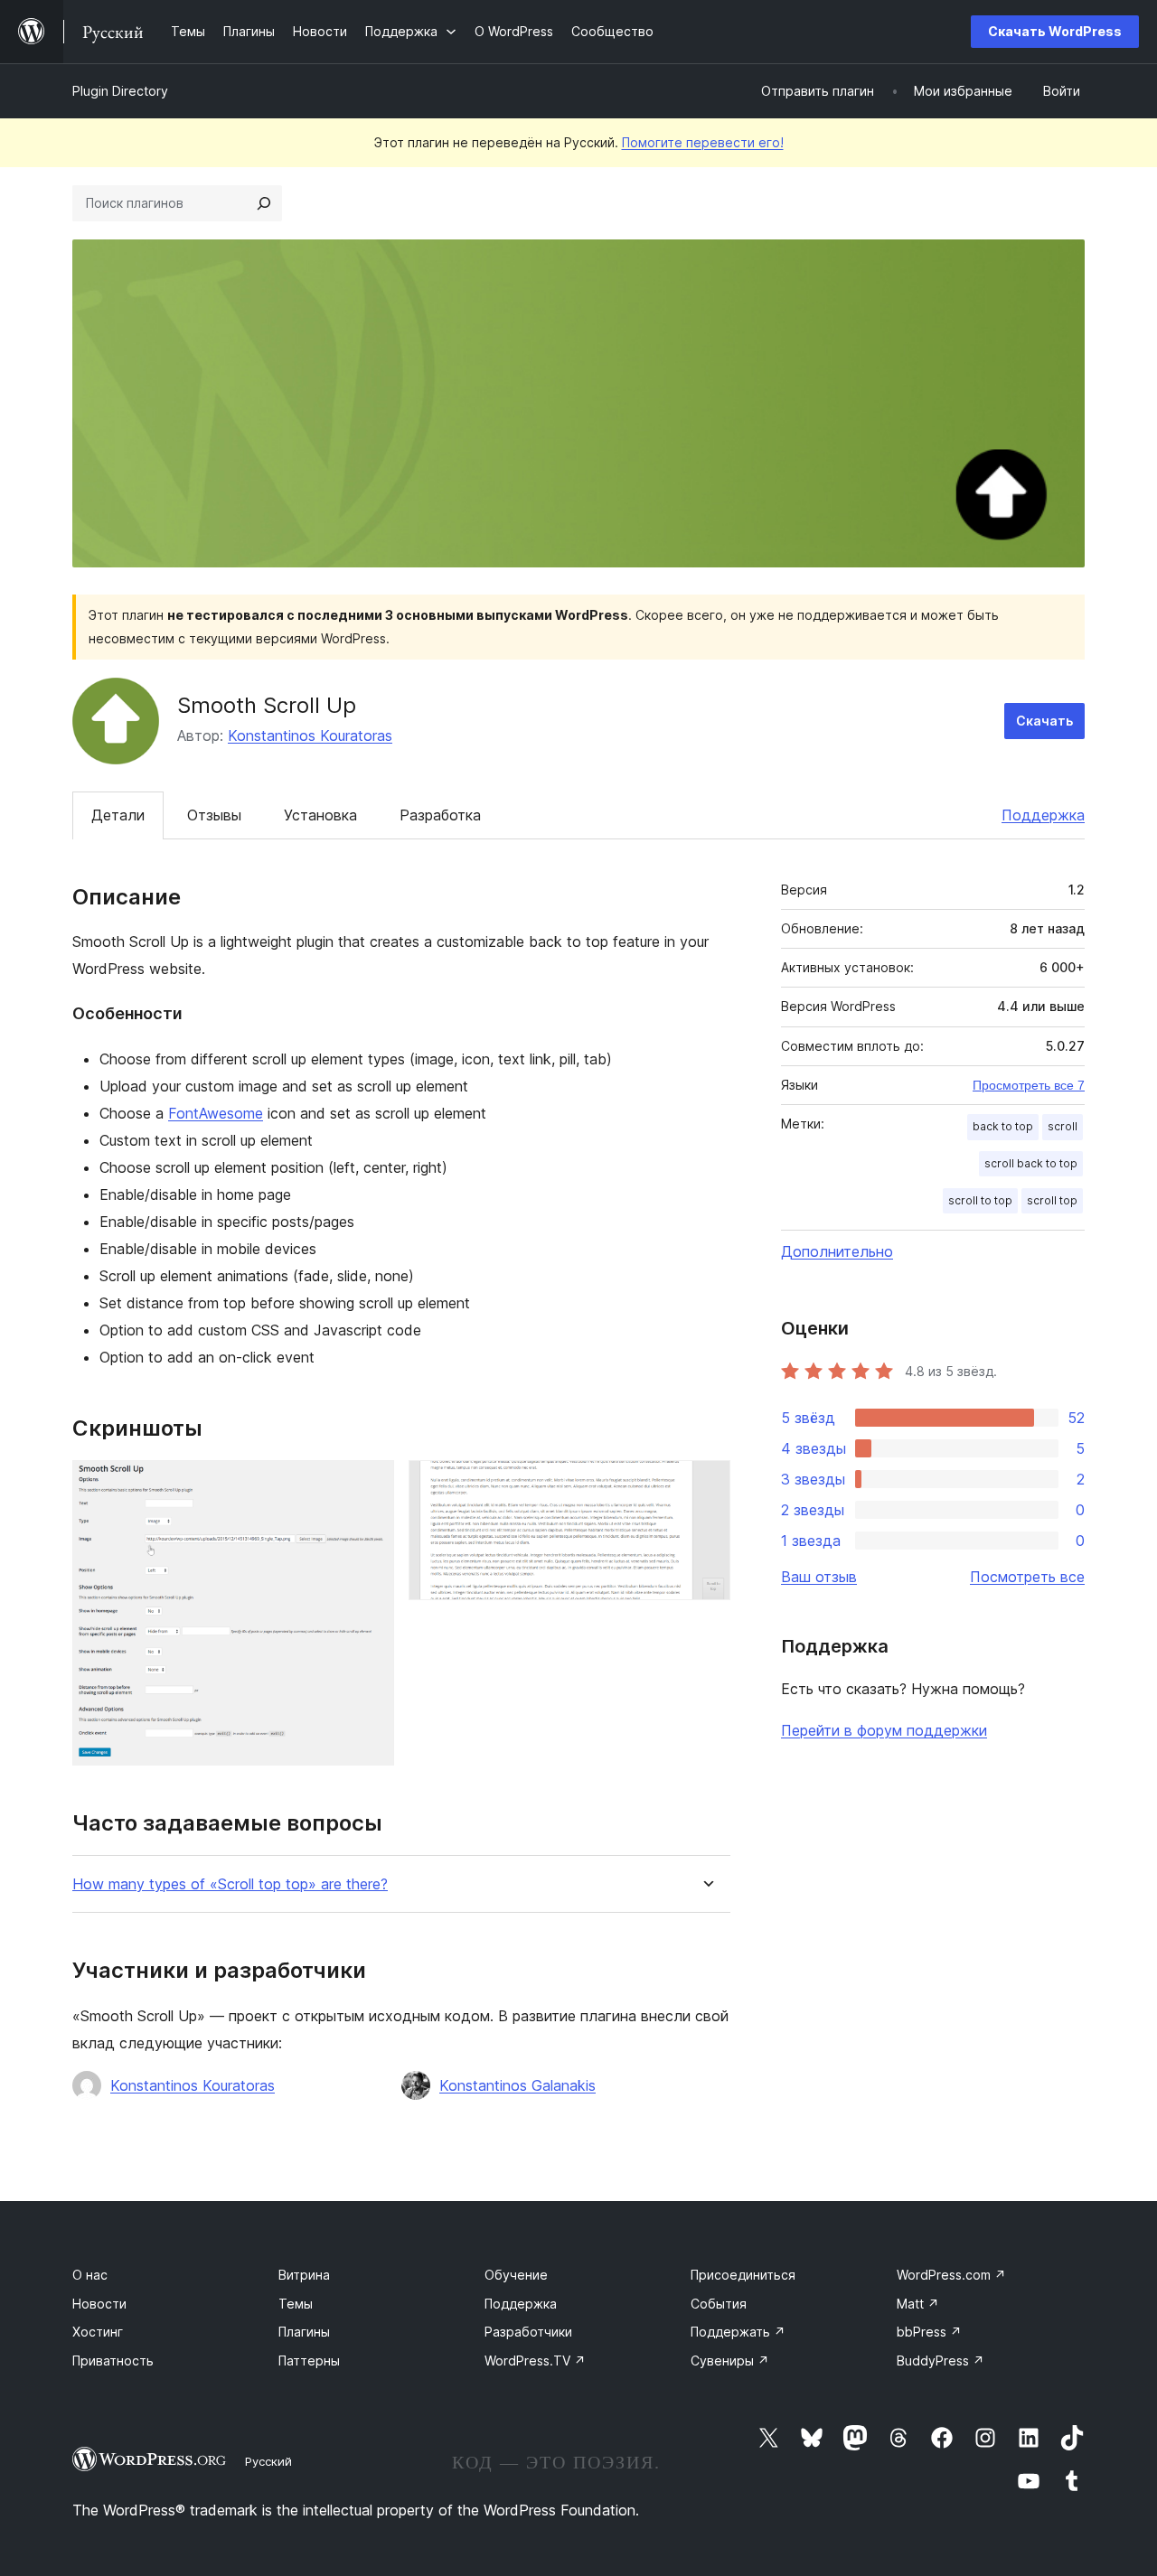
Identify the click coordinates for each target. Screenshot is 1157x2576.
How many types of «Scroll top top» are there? (230, 1884)
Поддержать (738, 2332)
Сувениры (730, 2361)
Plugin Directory (120, 91)
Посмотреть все (1027, 1577)
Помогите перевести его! (703, 142)
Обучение (516, 2275)
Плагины (304, 2332)
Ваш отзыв (819, 1577)
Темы (296, 2304)
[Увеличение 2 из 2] (706, 1485)
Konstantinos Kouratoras (310, 735)
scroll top (1052, 1200)
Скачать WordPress (1055, 31)
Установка (320, 815)
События (719, 2304)
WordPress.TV (535, 2361)
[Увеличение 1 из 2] (370, 1485)
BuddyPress (941, 2361)
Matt (918, 2304)
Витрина (304, 2275)
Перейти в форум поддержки (884, 1730)
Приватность (113, 2361)
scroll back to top (1031, 1163)
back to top (1003, 1126)
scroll (1063, 1126)
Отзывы (214, 815)
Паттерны (309, 2361)
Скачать (1044, 721)
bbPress (929, 2332)
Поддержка (1043, 815)
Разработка (440, 815)
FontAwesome (216, 1113)
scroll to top (980, 1200)
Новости (99, 2304)
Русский (268, 2461)
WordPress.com (951, 2275)
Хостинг (98, 2332)
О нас (90, 2275)
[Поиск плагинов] (264, 203)
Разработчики (528, 2332)
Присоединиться (743, 2275)
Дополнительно (837, 1251)
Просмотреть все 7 (1029, 1085)
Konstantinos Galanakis (517, 2085)
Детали (118, 815)
